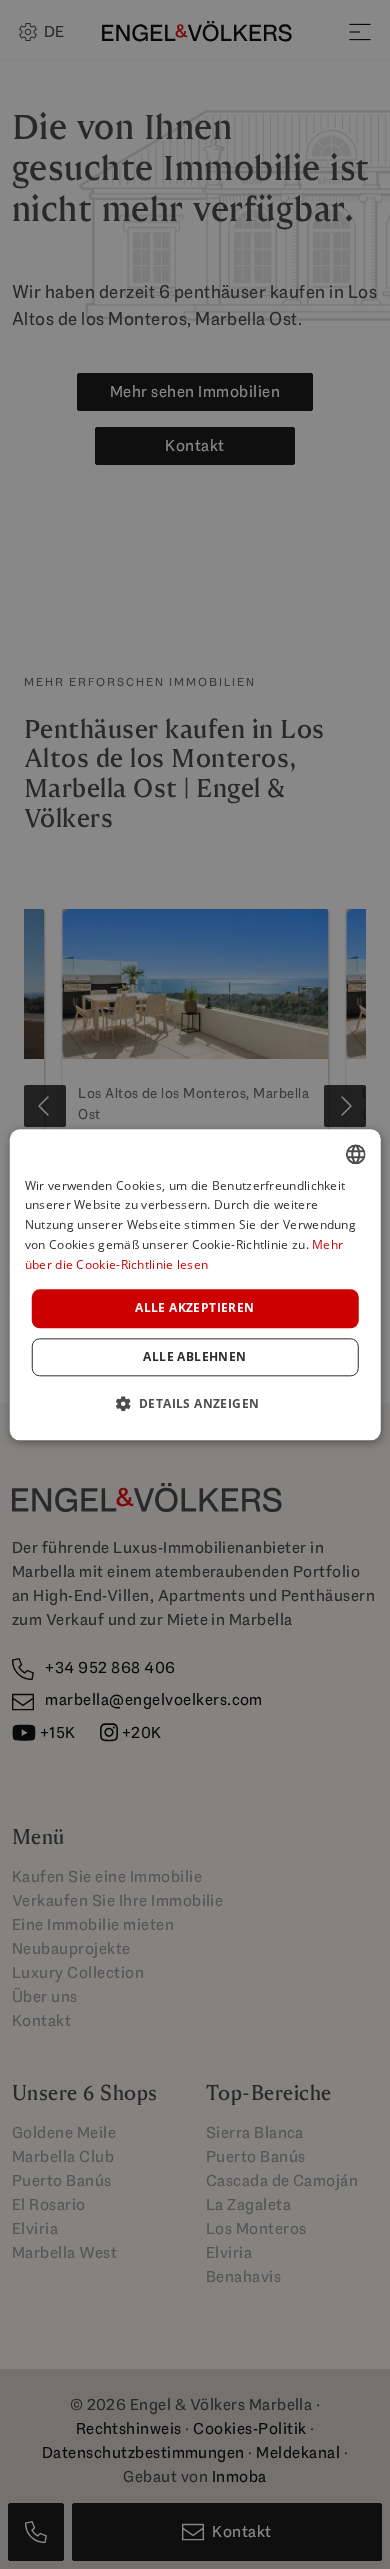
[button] (195, 1403)
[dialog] (195, 1284)
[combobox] (355, 1154)
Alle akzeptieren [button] (194, 1308)
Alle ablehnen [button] (194, 1356)
